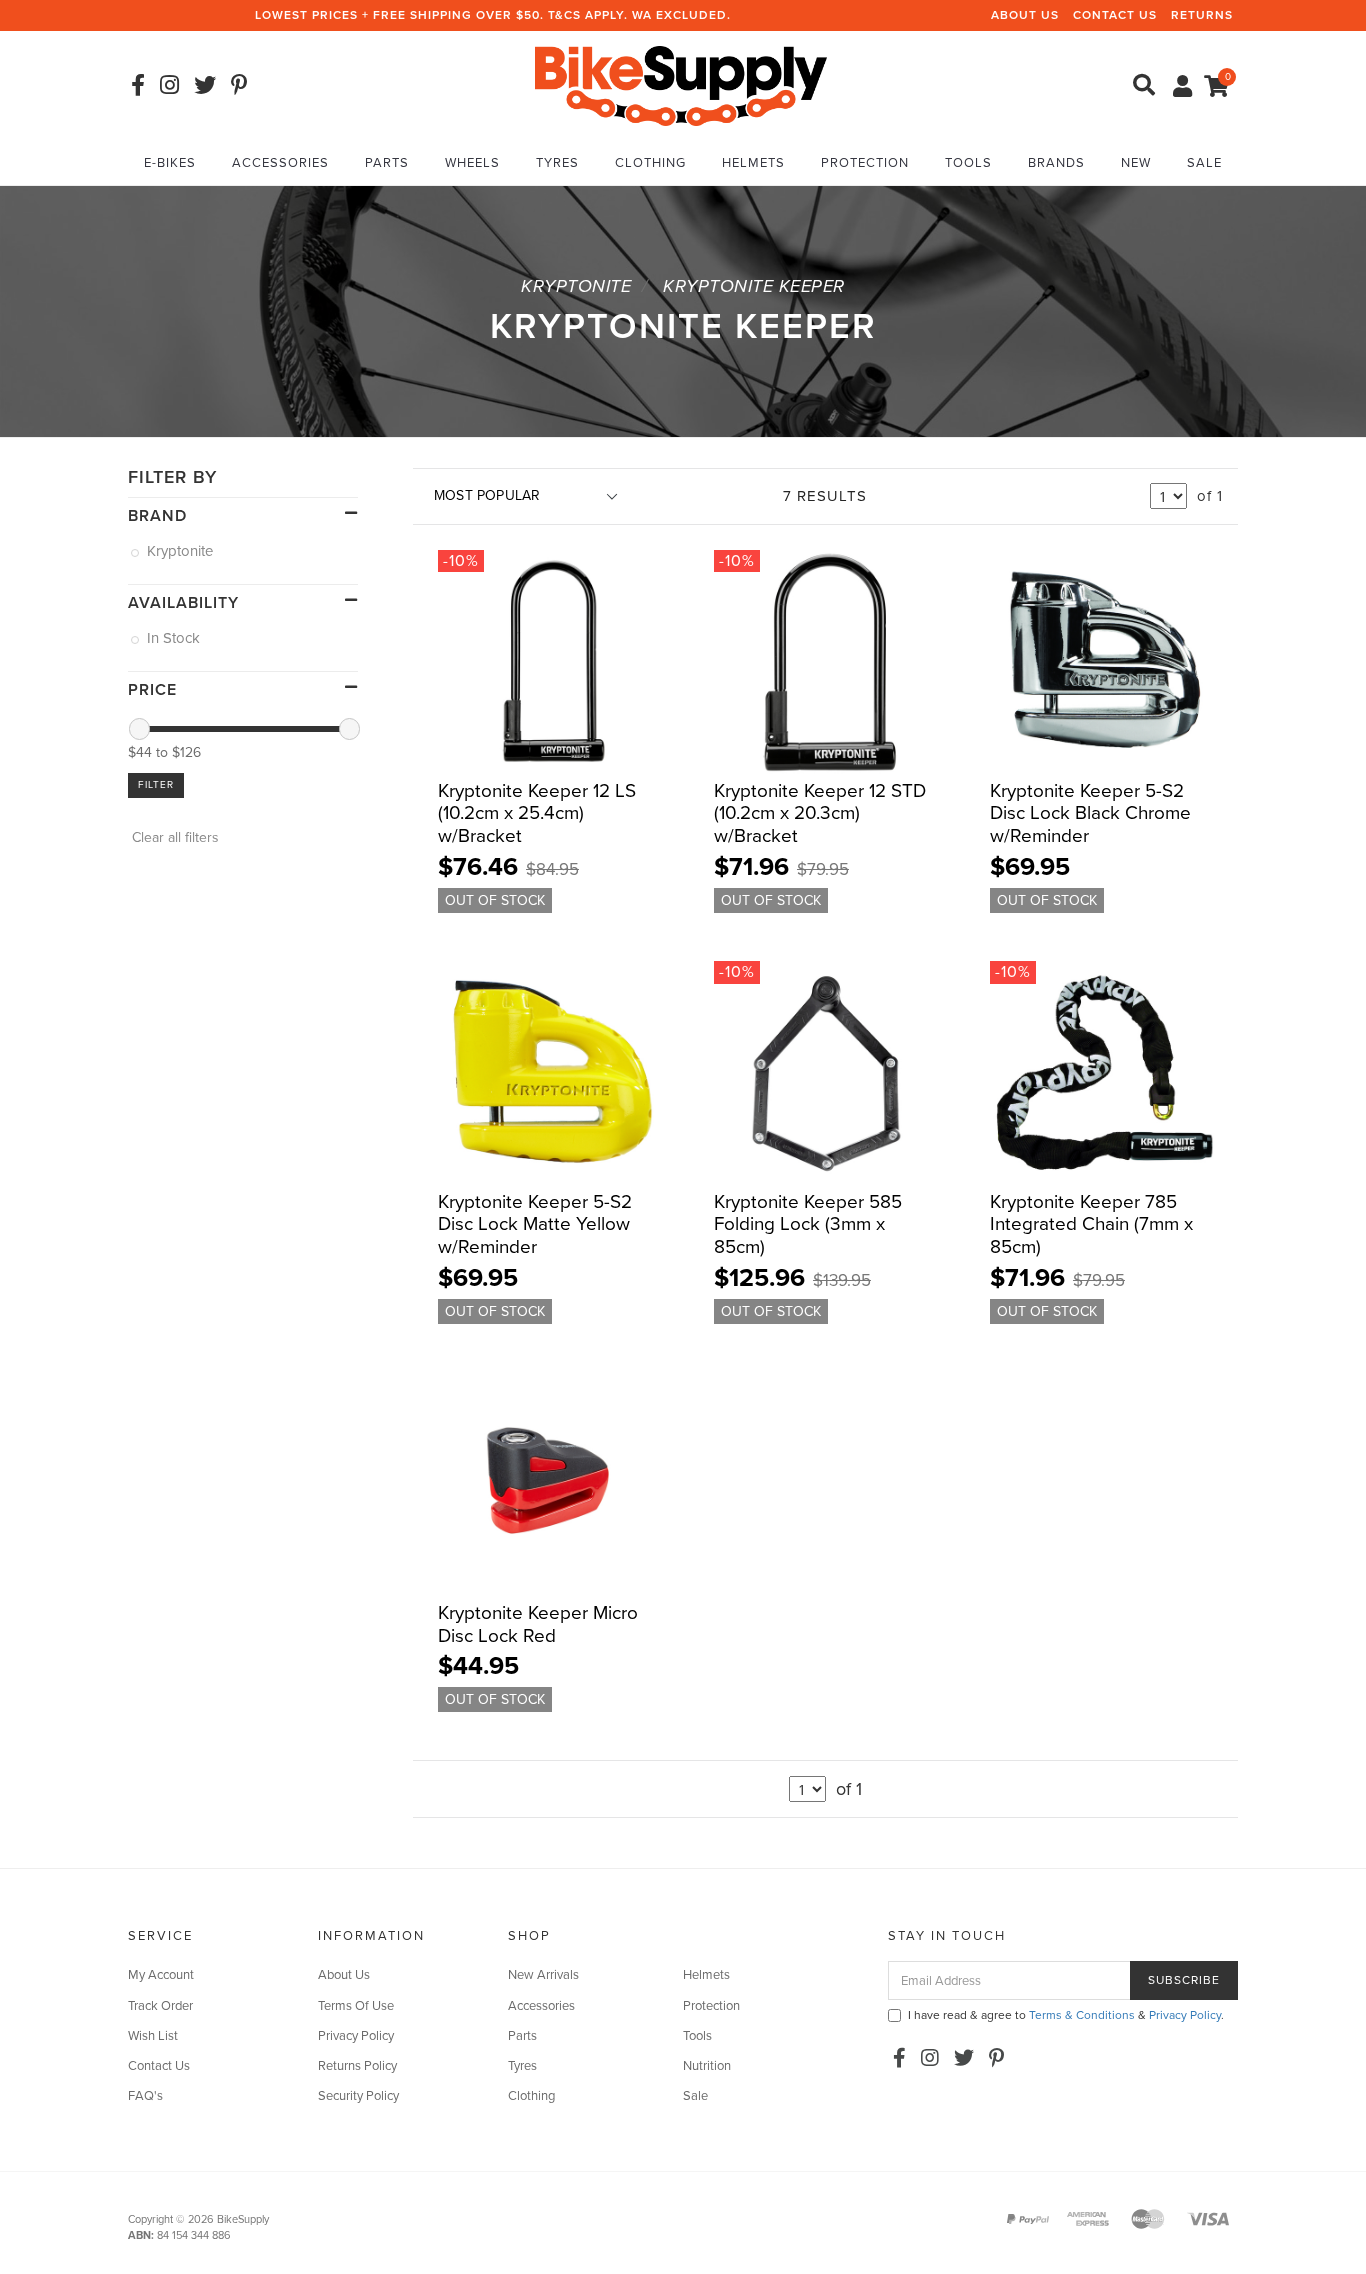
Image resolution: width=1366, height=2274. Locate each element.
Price (152, 690)
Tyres (557, 163)
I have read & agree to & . (1066, 2015)
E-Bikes (170, 163)
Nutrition (707, 2066)
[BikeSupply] (681, 84)
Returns (1202, 15)
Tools (968, 163)
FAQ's (145, 2096)
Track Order (160, 2006)
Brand (157, 516)
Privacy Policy (356, 2036)
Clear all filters (173, 837)
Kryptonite (181, 551)
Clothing (650, 163)
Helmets (753, 163)
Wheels (472, 163)
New (1136, 163)
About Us (1025, 15)
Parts (387, 163)
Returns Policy (357, 2066)
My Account (161, 1975)
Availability (183, 603)
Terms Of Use (356, 2006)
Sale (1204, 163)
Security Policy (358, 2096)
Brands (1056, 163)
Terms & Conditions (1082, 2015)
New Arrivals (543, 1975)
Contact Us (1115, 15)
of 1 (1210, 496)
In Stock (175, 638)
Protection (865, 163)
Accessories (280, 163)
